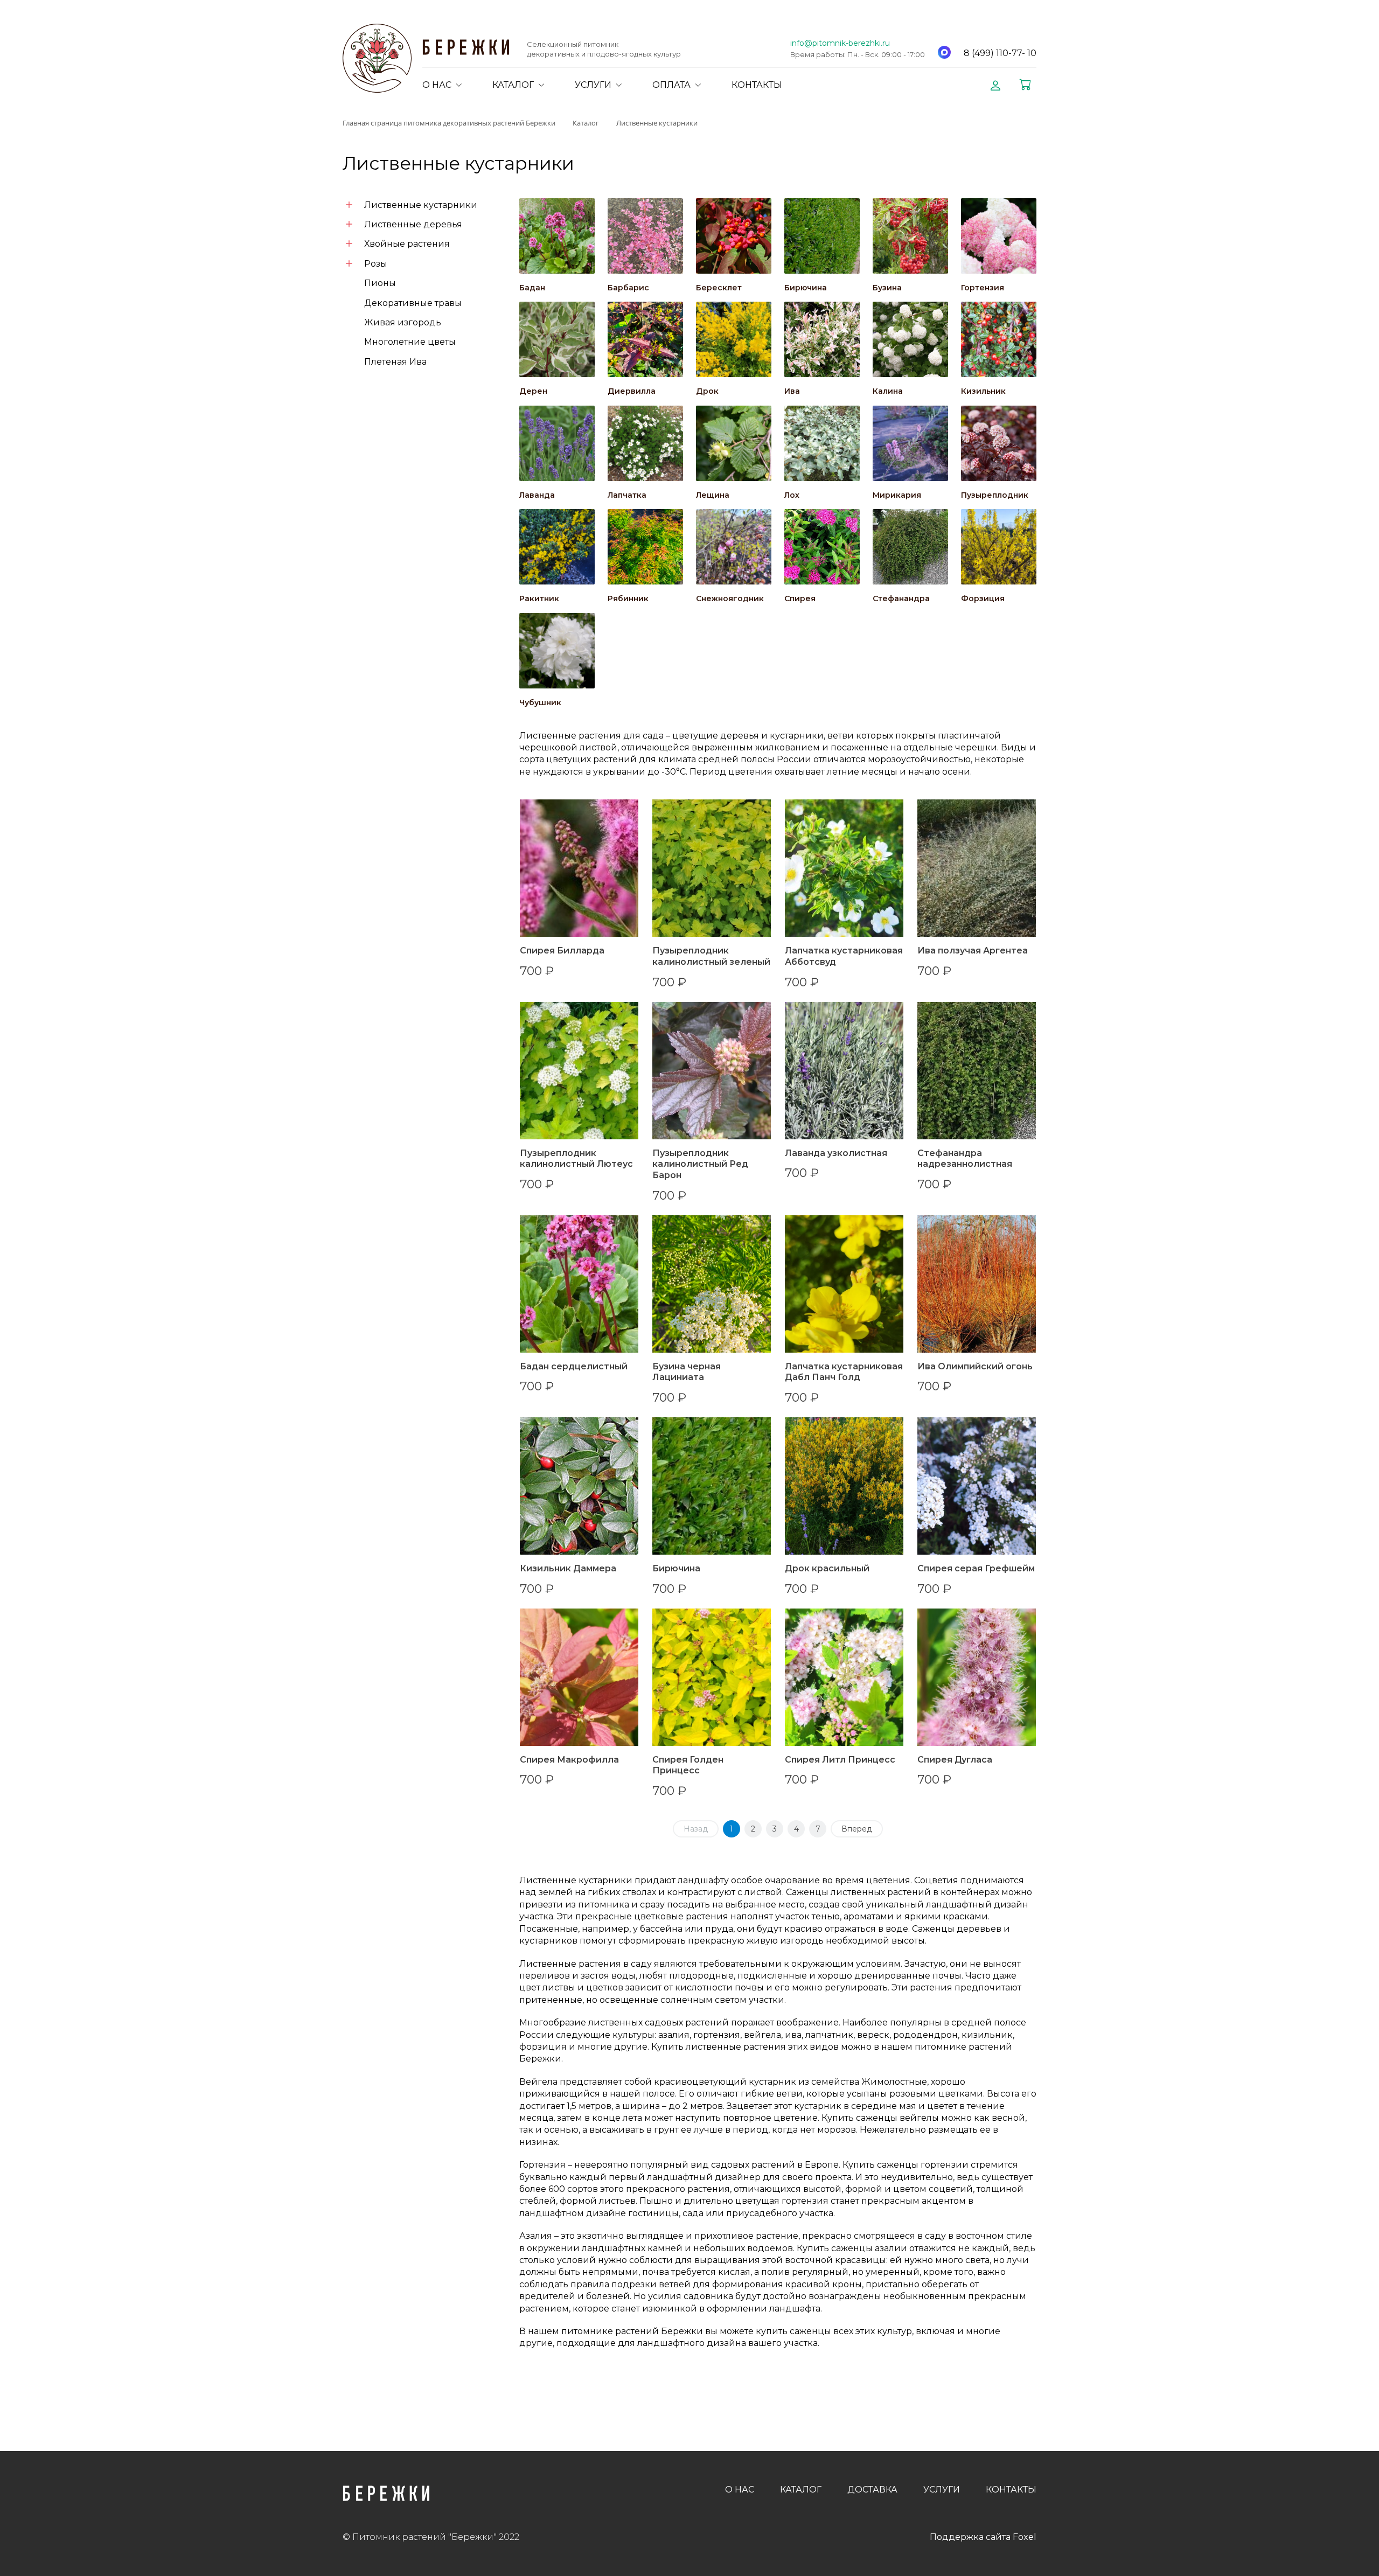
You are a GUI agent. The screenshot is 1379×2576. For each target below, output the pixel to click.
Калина (888, 391)
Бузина (887, 288)
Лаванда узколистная (836, 1153)
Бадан (532, 288)
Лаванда (537, 495)
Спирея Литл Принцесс (840, 1760)
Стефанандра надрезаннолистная (965, 1159)
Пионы (380, 283)
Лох (792, 495)
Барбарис (628, 288)
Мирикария (897, 495)
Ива (792, 391)
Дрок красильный (827, 1568)
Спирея (800, 598)
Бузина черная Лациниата (687, 1372)
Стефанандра (901, 598)
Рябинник (628, 598)
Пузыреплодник (995, 495)
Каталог (801, 2490)
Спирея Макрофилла (569, 1760)
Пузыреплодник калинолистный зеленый (711, 956)
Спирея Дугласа (955, 1760)
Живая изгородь (403, 322)
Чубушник (540, 702)
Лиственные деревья (413, 224)
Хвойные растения (407, 244)
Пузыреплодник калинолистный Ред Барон (700, 1164)
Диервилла (632, 391)
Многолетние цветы (410, 342)
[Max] (944, 52)
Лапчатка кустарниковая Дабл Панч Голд (844, 1372)
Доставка (872, 2490)
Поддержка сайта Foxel (983, 2537)
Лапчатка (627, 495)
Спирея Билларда (562, 951)
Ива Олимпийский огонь (975, 1366)
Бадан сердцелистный (574, 1366)
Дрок (707, 391)
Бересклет (719, 288)
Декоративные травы (413, 303)
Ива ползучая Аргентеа (973, 951)
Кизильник (983, 391)
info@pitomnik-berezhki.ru (840, 43)
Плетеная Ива (395, 362)
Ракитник (539, 598)
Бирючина (806, 288)
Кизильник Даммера (568, 1568)
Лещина (713, 495)
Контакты (1011, 2490)
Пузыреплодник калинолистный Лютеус (576, 1159)
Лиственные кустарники (421, 205)
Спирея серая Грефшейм (976, 1568)
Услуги (942, 2490)
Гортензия (983, 288)
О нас (740, 2490)
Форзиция (983, 598)
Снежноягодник (730, 598)
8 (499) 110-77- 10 (1000, 53)
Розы (376, 264)
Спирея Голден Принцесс (688, 1765)
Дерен (533, 391)
